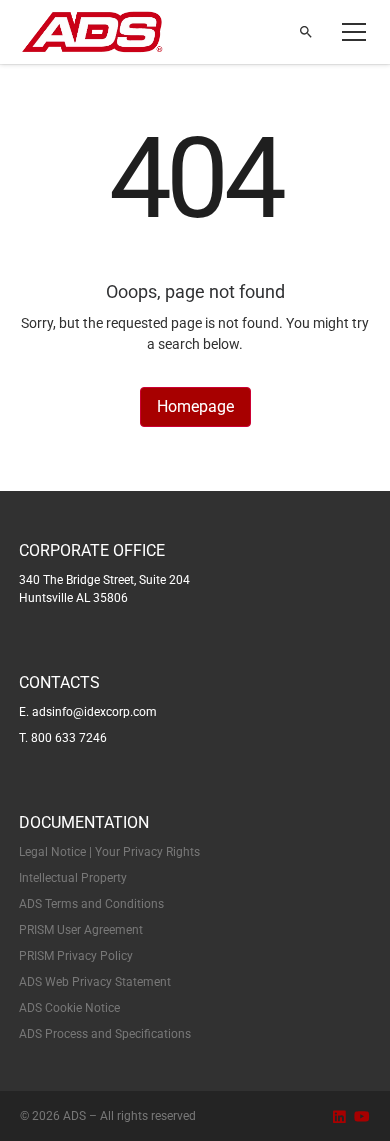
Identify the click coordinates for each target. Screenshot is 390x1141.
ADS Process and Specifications (105, 1034)
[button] (350, 32)
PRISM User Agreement (81, 930)
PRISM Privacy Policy (76, 956)
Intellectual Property (73, 878)
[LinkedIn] (339, 1116)
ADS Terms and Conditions (91, 904)
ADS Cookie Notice (69, 1008)
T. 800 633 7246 (63, 738)
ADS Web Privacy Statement (95, 982)
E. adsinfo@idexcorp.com (88, 712)
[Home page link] (92, 32)
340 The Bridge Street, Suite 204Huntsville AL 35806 (104, 589)
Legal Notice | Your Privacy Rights (109, 852)
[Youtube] (362, 1116)
